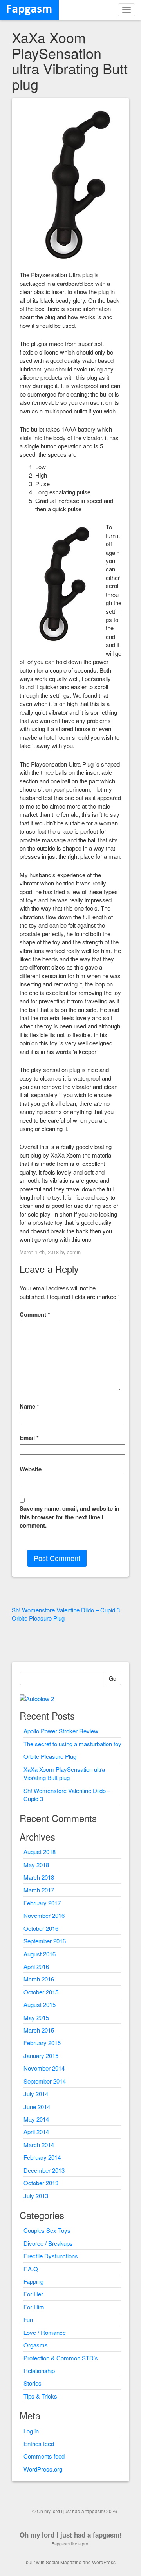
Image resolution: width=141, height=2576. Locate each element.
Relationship (39, 2370)
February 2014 (42, 2157)
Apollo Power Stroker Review (61, 1731)
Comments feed (44, 2456)
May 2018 (36, 1865)
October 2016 (41, 1928)
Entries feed (39, 2443)
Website (31, 1469)
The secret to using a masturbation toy (72, 1744)
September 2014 (45, 2081)
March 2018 (39, 1877)
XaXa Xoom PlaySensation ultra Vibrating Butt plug (64, 1773)
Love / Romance (45, 2332)
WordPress (104, 2562)
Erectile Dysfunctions (51, 2256)
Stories (33, 2383)
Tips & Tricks (40, 2396)
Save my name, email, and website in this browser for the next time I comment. (70, 1517)
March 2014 (39, 2145)
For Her (33, 2294)
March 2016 (39, 1979)
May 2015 (36, 2017)
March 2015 (39, 2030)
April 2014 (36, 2132)
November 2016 (44, 1915)
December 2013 (44, 2170)
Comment (35, 1315)
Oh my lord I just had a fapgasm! (71, 2535)
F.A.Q (31, 2269)
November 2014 (44, 2068)
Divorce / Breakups (48, 2243)
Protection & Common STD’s (61, 2358)
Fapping (33, 2281)
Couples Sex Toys (47, 2230)
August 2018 (40, 1852)
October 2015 (41, 1992)
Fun (28, 2319)
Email (29, 1438)
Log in (31, 2431)
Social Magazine (64, 2562)
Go (113, 1678)
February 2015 (42, 2043)
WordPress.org (43, 2469)
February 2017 (42, 1903)
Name (29, 1406)
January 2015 (41, 2055)
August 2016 (40, 1954)
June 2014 (37, 2107)
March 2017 (39, 1890)
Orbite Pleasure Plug (50, 1756)
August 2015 (40, 2004)
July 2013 (36, 2196)
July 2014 (36, 2094)
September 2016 (45, 1941)
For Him (34, 2307)
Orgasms (36, 2345)
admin (74, 1252)
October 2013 (41, 2183)
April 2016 (36, 1966)
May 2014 (36, 2119)
